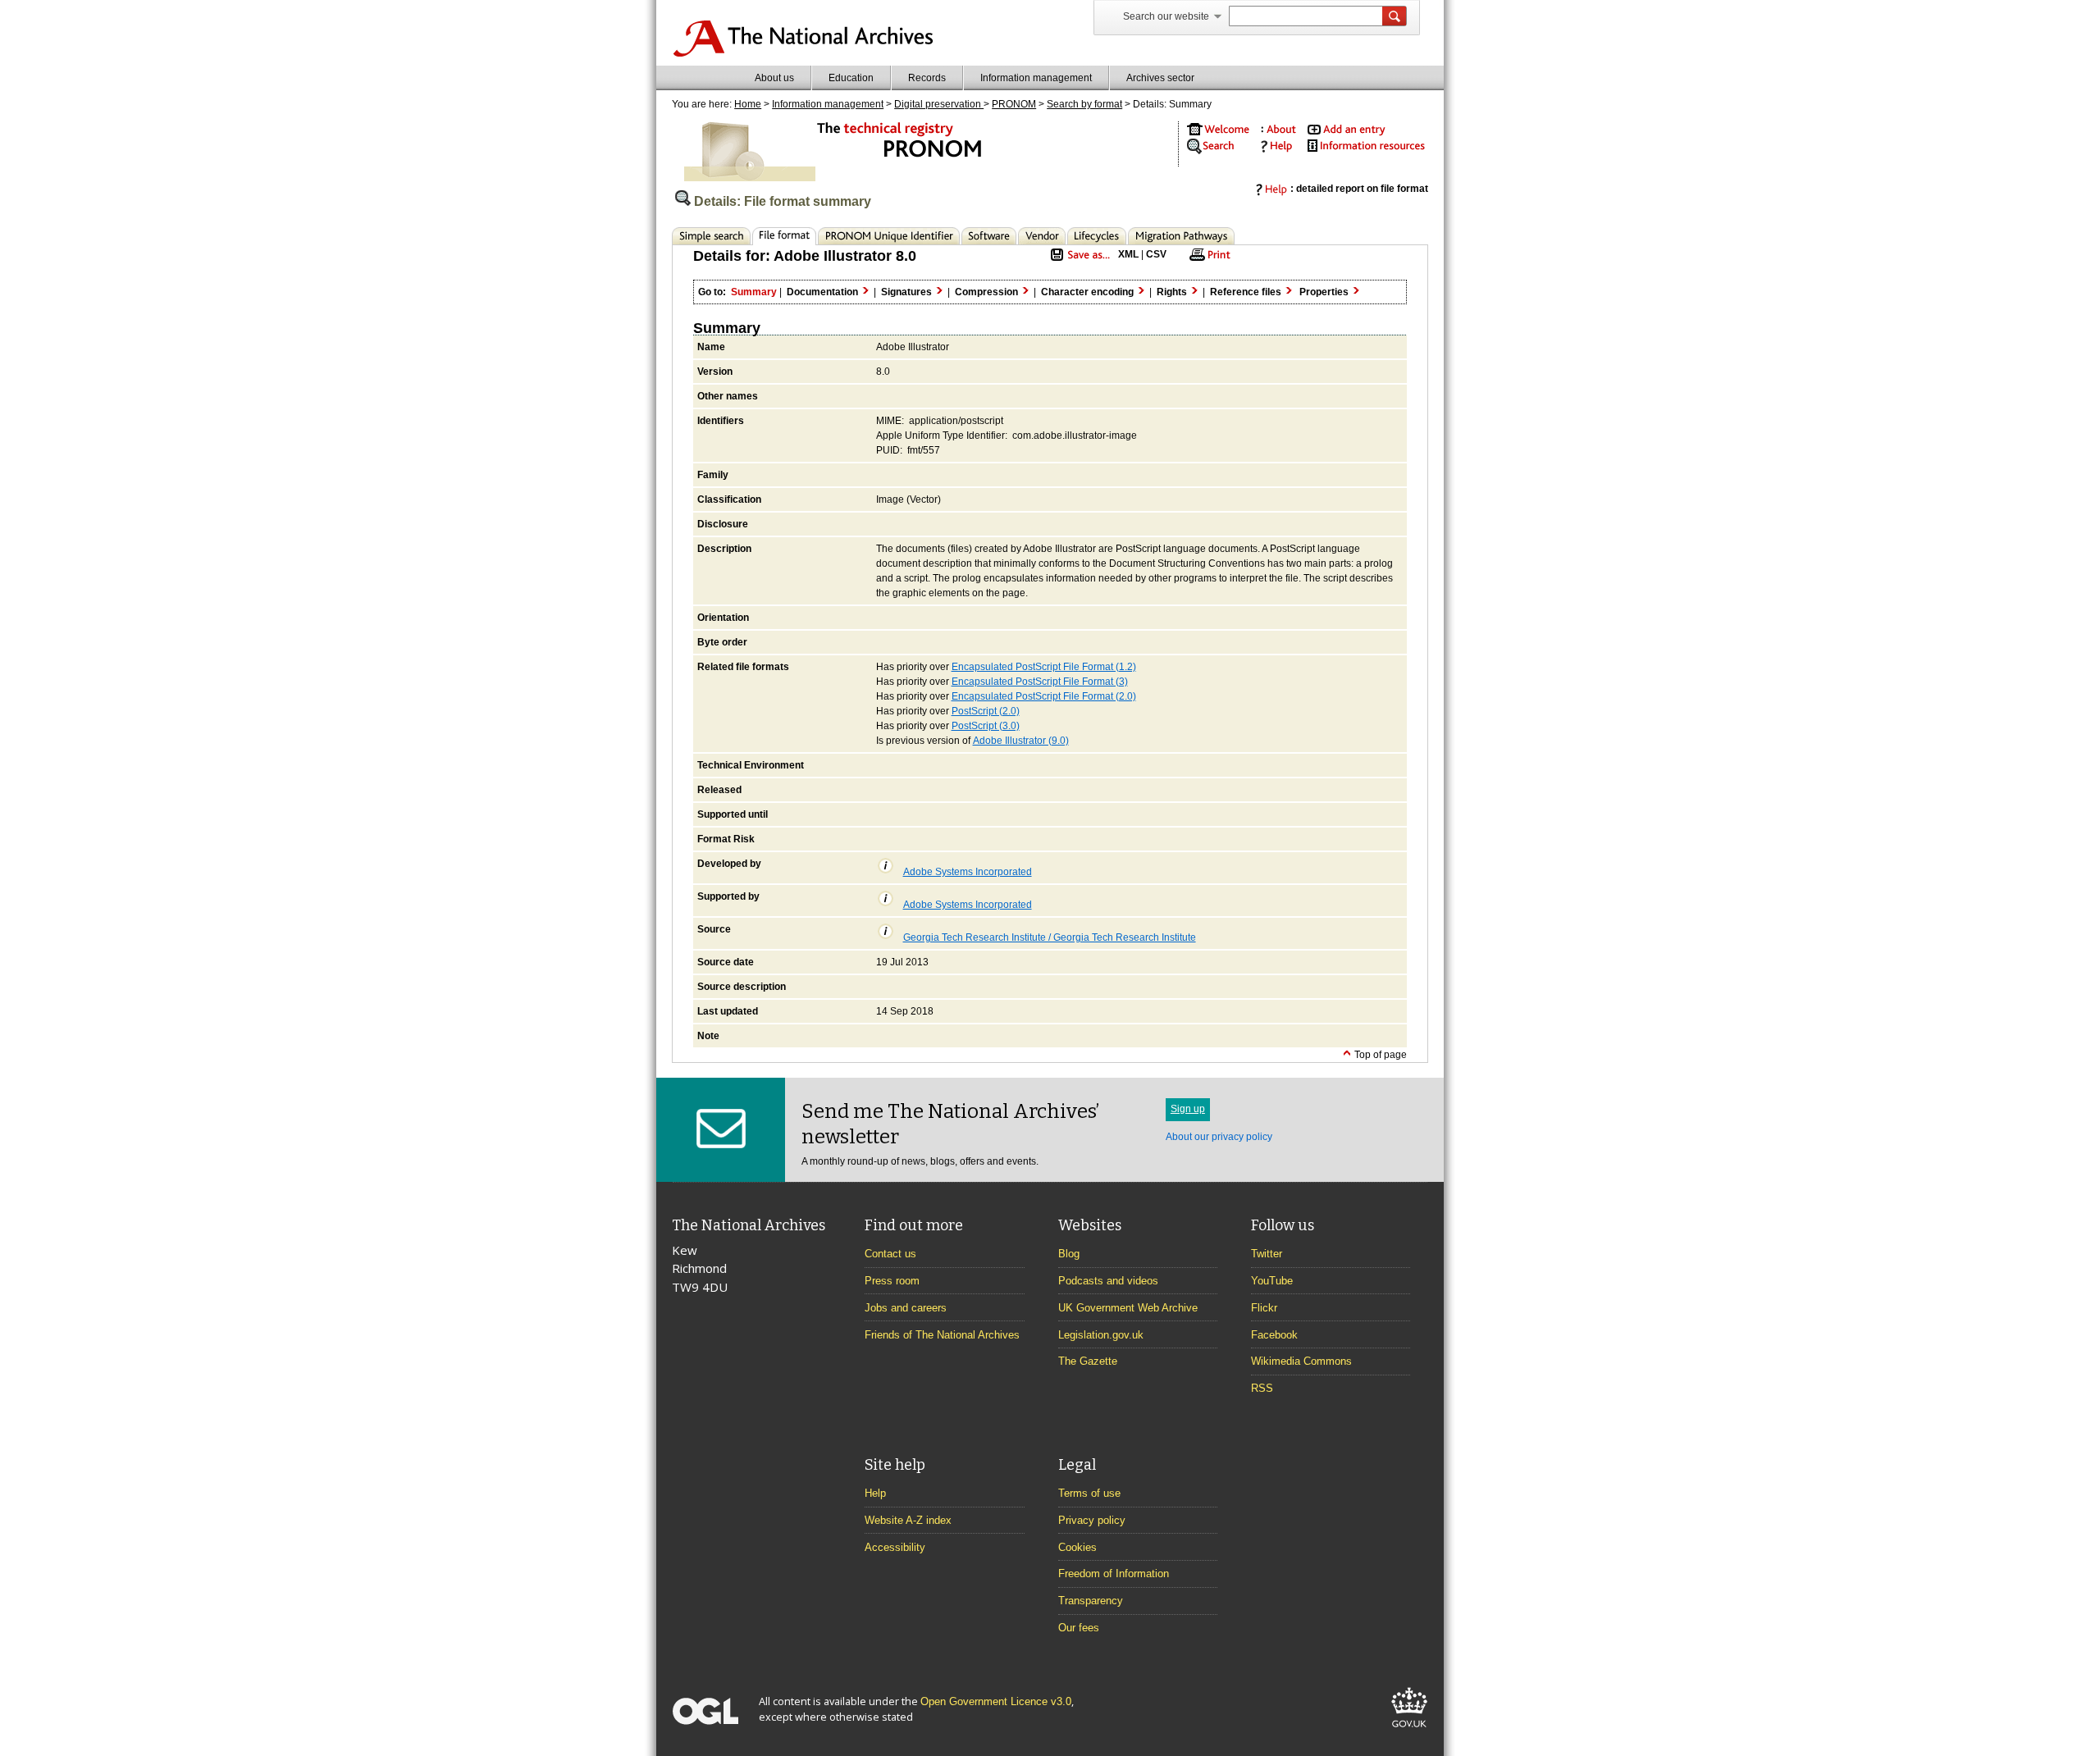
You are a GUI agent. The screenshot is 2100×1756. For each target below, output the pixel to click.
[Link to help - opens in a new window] (1274, 150)
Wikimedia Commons (1301, 1361)
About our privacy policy (1219, 1137)
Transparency (1091, 1601)
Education (851, 78)
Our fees (1079, 1628)
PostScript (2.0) (986, 711)
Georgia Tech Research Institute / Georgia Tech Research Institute (1050, 937)
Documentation (824, 292)
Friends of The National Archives (942, 1335)
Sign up (1188, 1109)
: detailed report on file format (1359, 189)
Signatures (908, 292)
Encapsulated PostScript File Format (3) (1040, 682)
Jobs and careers (906, 1308)
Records (927, 78)
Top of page (1379, 1055)
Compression (988, 292)
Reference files (1247, 292)
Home (748, 104)
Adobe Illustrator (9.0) (1021, 741)
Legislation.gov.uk (1101, 1335)
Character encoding (1089, 292)
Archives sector (1160, 78)
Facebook (1274, 1335)
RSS (1262, 1388)
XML (1128, 254)
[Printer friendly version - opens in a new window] (1207, 260)
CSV (1156, 254)
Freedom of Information (1114, 1574)
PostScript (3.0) (986, 726)
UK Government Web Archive (1128, 1308)
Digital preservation (939, 104)
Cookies (1077, 1547)
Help (875, 1493)
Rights (1173, 292)
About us (774, 78)
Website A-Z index (908, 1520)
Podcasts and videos (1108, 1281)
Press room (892, 1281)
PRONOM (1014, 104)
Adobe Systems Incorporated (968, 872)
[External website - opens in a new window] (1409, 1730)
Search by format (1084, 104)
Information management (1036, 78)
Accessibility (895, 1547)
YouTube (1272, 1281)
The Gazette (1088, 1361)
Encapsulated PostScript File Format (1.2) (1044, 667)
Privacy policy (1092, 1520)
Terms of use (1089, 1493)
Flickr (1264, 1308)
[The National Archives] (803, 54)
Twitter (1267, 1254)
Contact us (890, 1254)
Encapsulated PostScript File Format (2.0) (1044, 696)
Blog (1069, 1254)
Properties (1325, 292)
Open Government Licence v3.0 (996, 1701)
